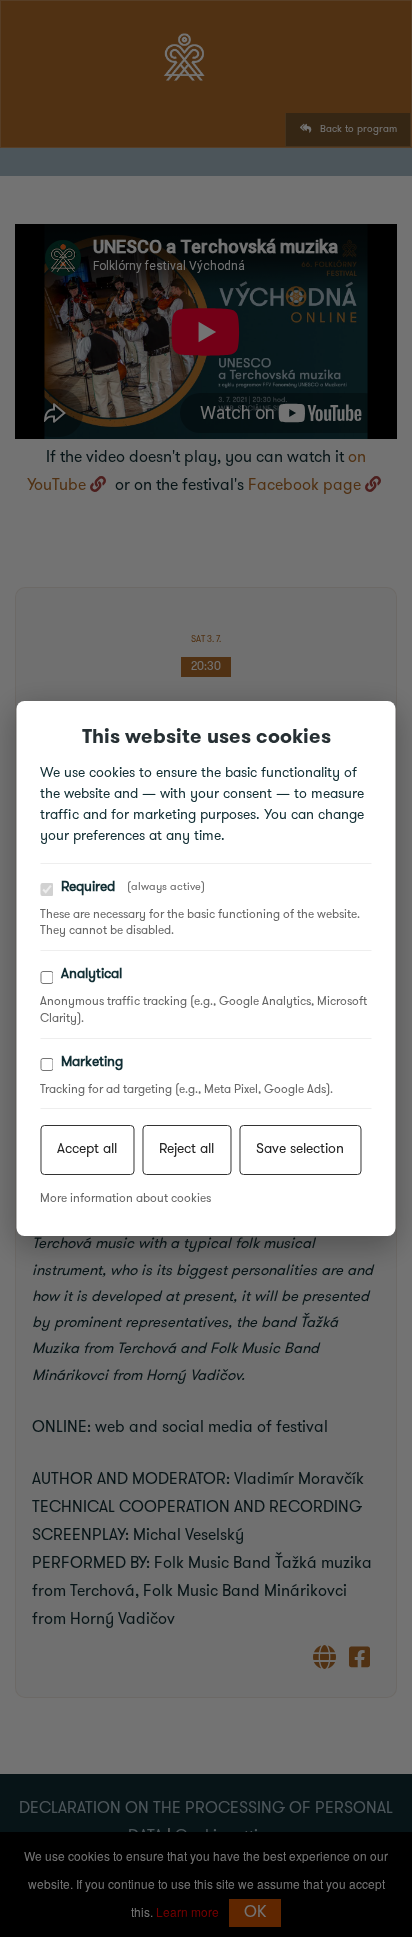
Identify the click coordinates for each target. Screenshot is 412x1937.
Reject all (186, 1149)
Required (133, 887)
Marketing (92, 1062)
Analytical (91, 974)
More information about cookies (125, 1199)
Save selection (300, 1149)
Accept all (87, 1149)
